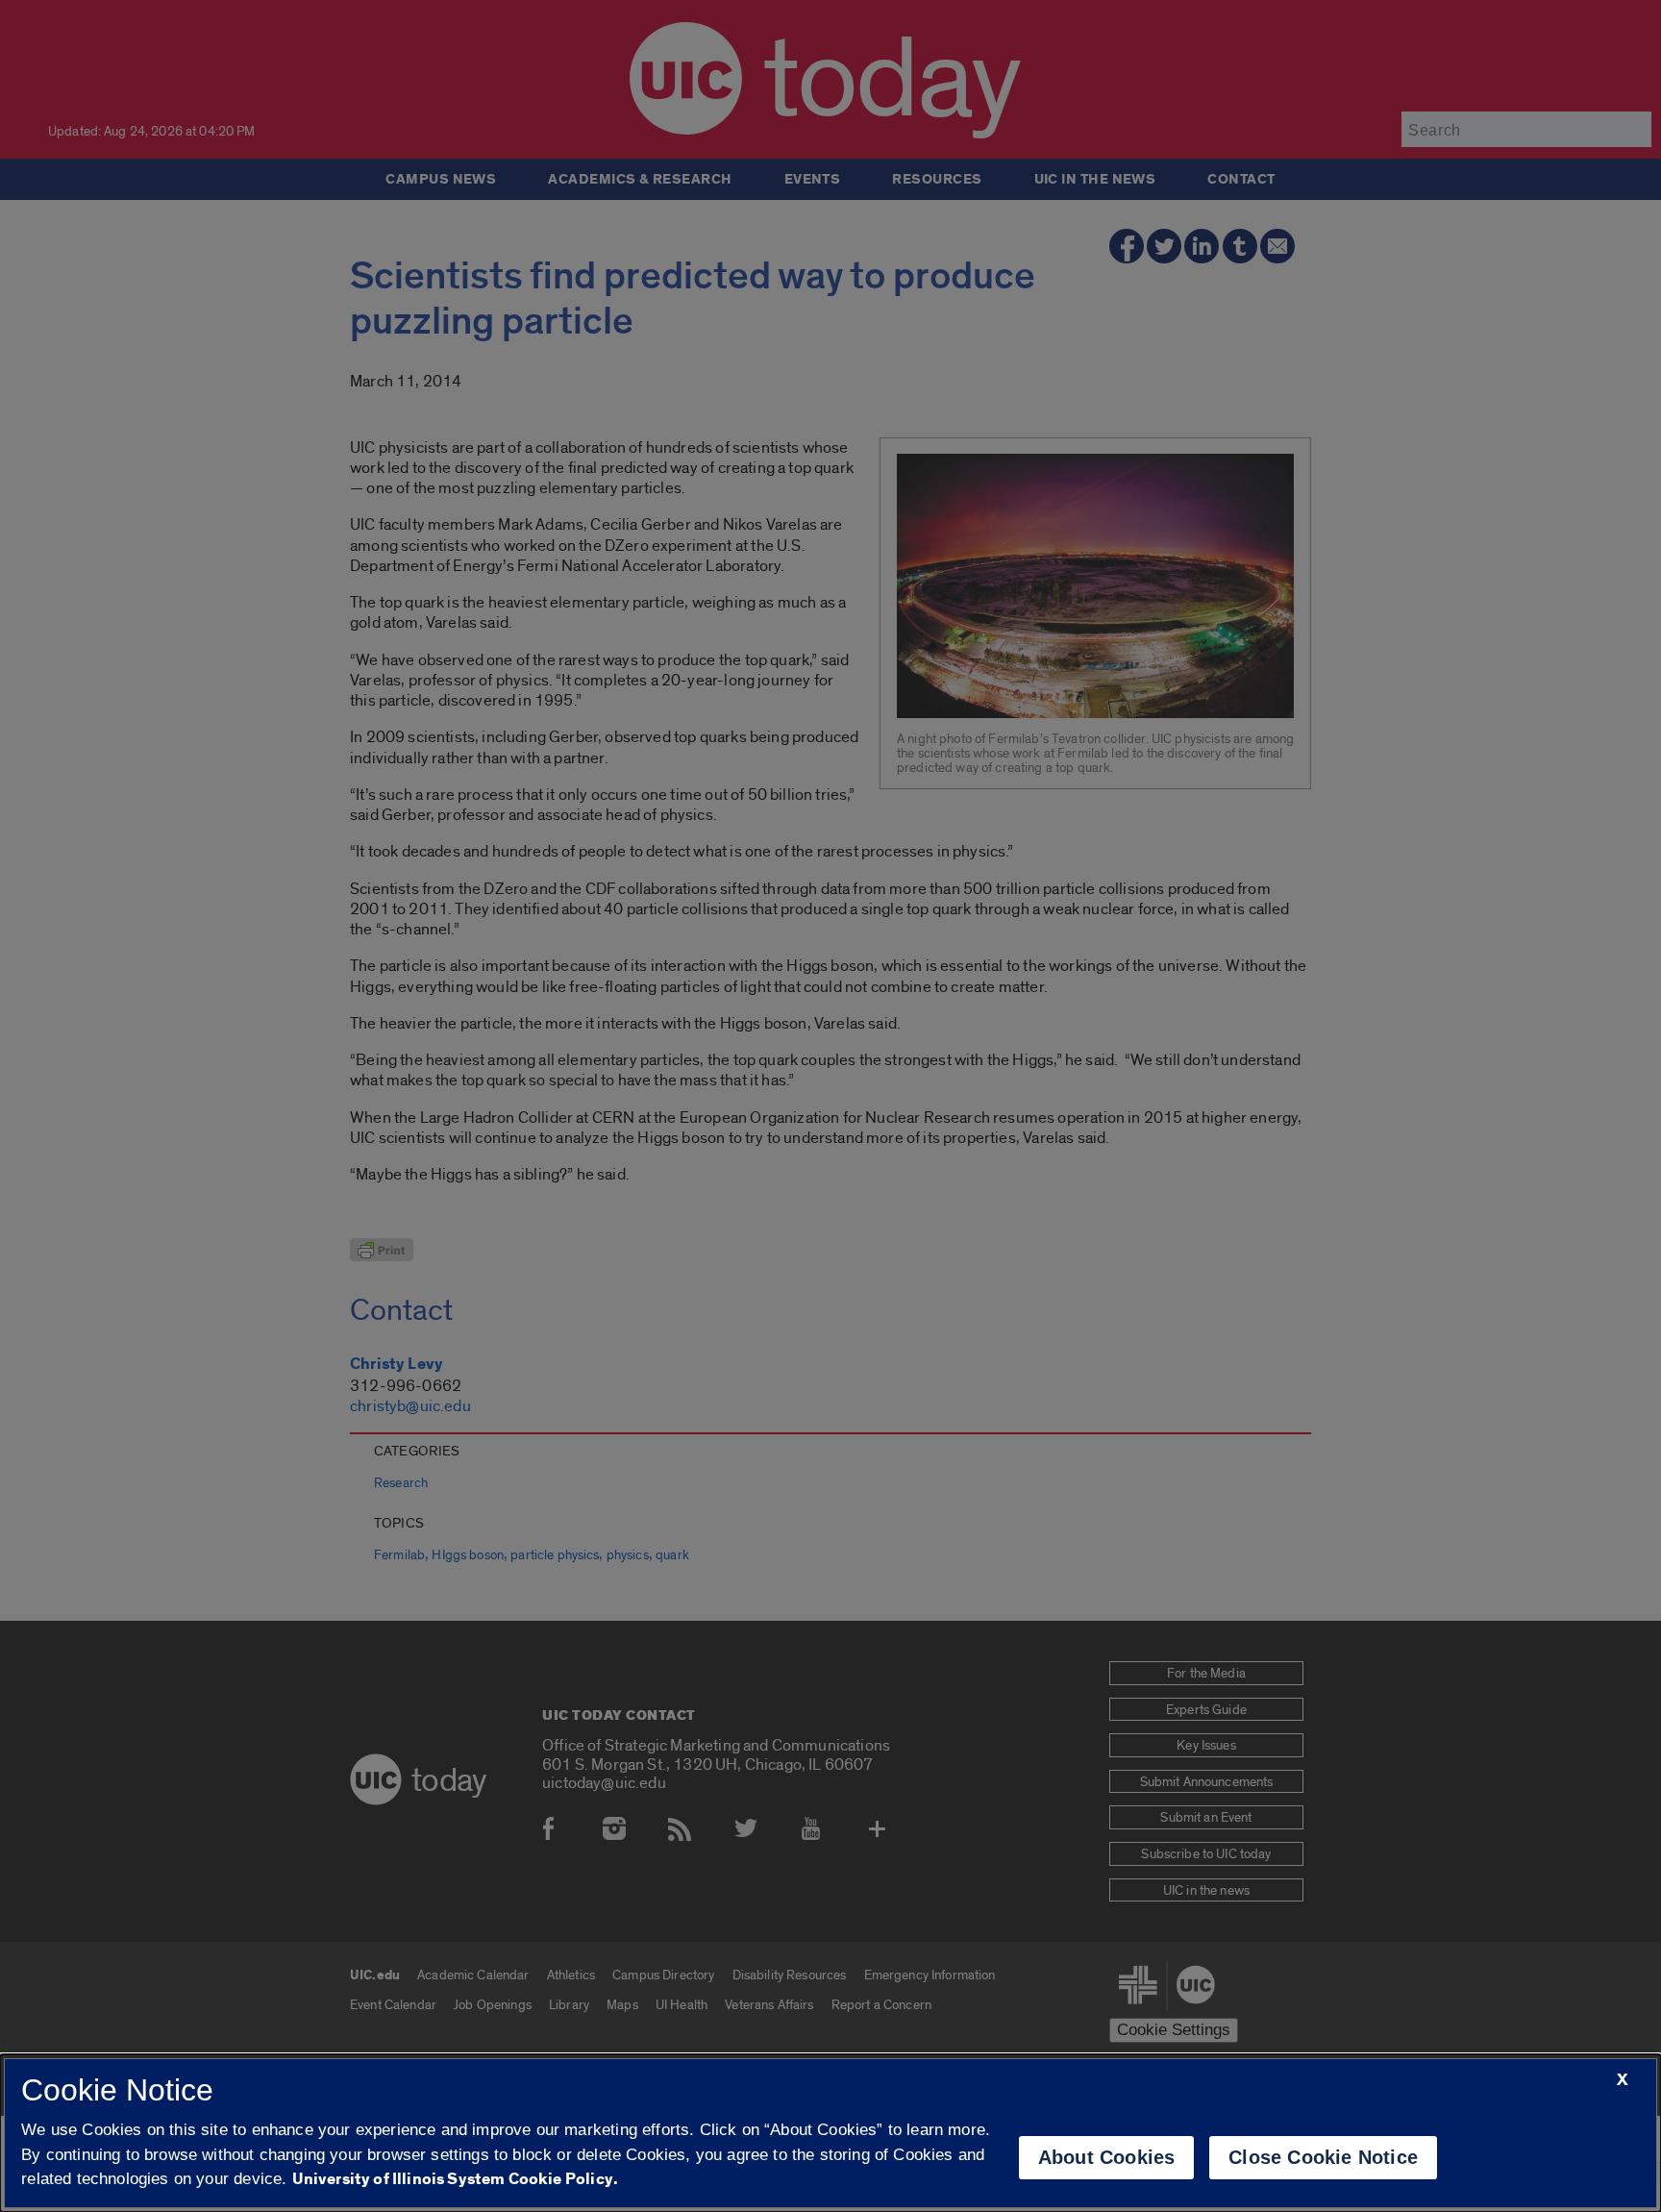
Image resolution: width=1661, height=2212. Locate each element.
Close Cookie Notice (1323, 2157)
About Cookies (1107, 2157)
